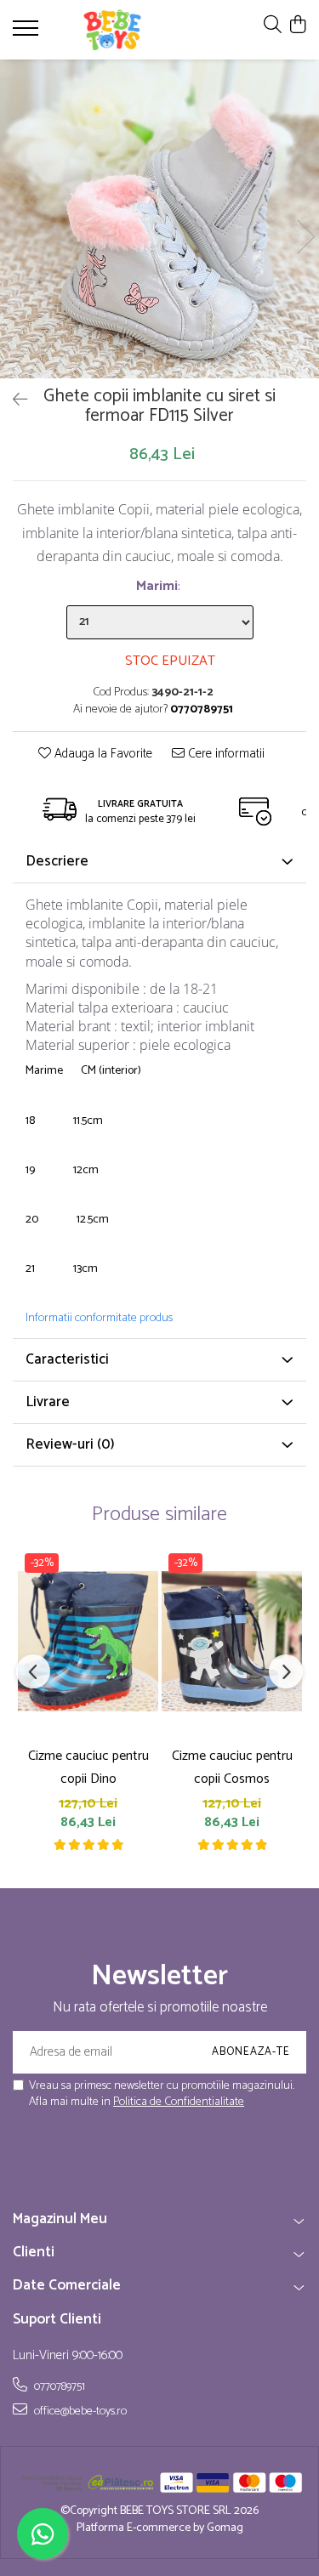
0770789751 (58, 2386)
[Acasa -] (112, 30)
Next (305, 237)
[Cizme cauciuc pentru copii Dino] (88, 1641)
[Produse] (28, 33)
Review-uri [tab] (70, 1444)
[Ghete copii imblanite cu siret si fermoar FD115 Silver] (159, 219)
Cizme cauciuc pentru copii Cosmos (232, 1767)
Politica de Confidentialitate (179, 2102)
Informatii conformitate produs (99, 1319)
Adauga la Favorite (102, 755)
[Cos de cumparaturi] (297, 26)
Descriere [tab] (57, 861)
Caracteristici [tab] (67, 1359)
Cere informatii (225, 755)
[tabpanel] (159, 219)
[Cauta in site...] (273, 26)
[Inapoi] (13, 401)
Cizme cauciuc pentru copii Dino (88, 1767)
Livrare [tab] (48, 1402)
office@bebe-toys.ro (79, 2411)
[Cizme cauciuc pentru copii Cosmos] (232, 1641)
